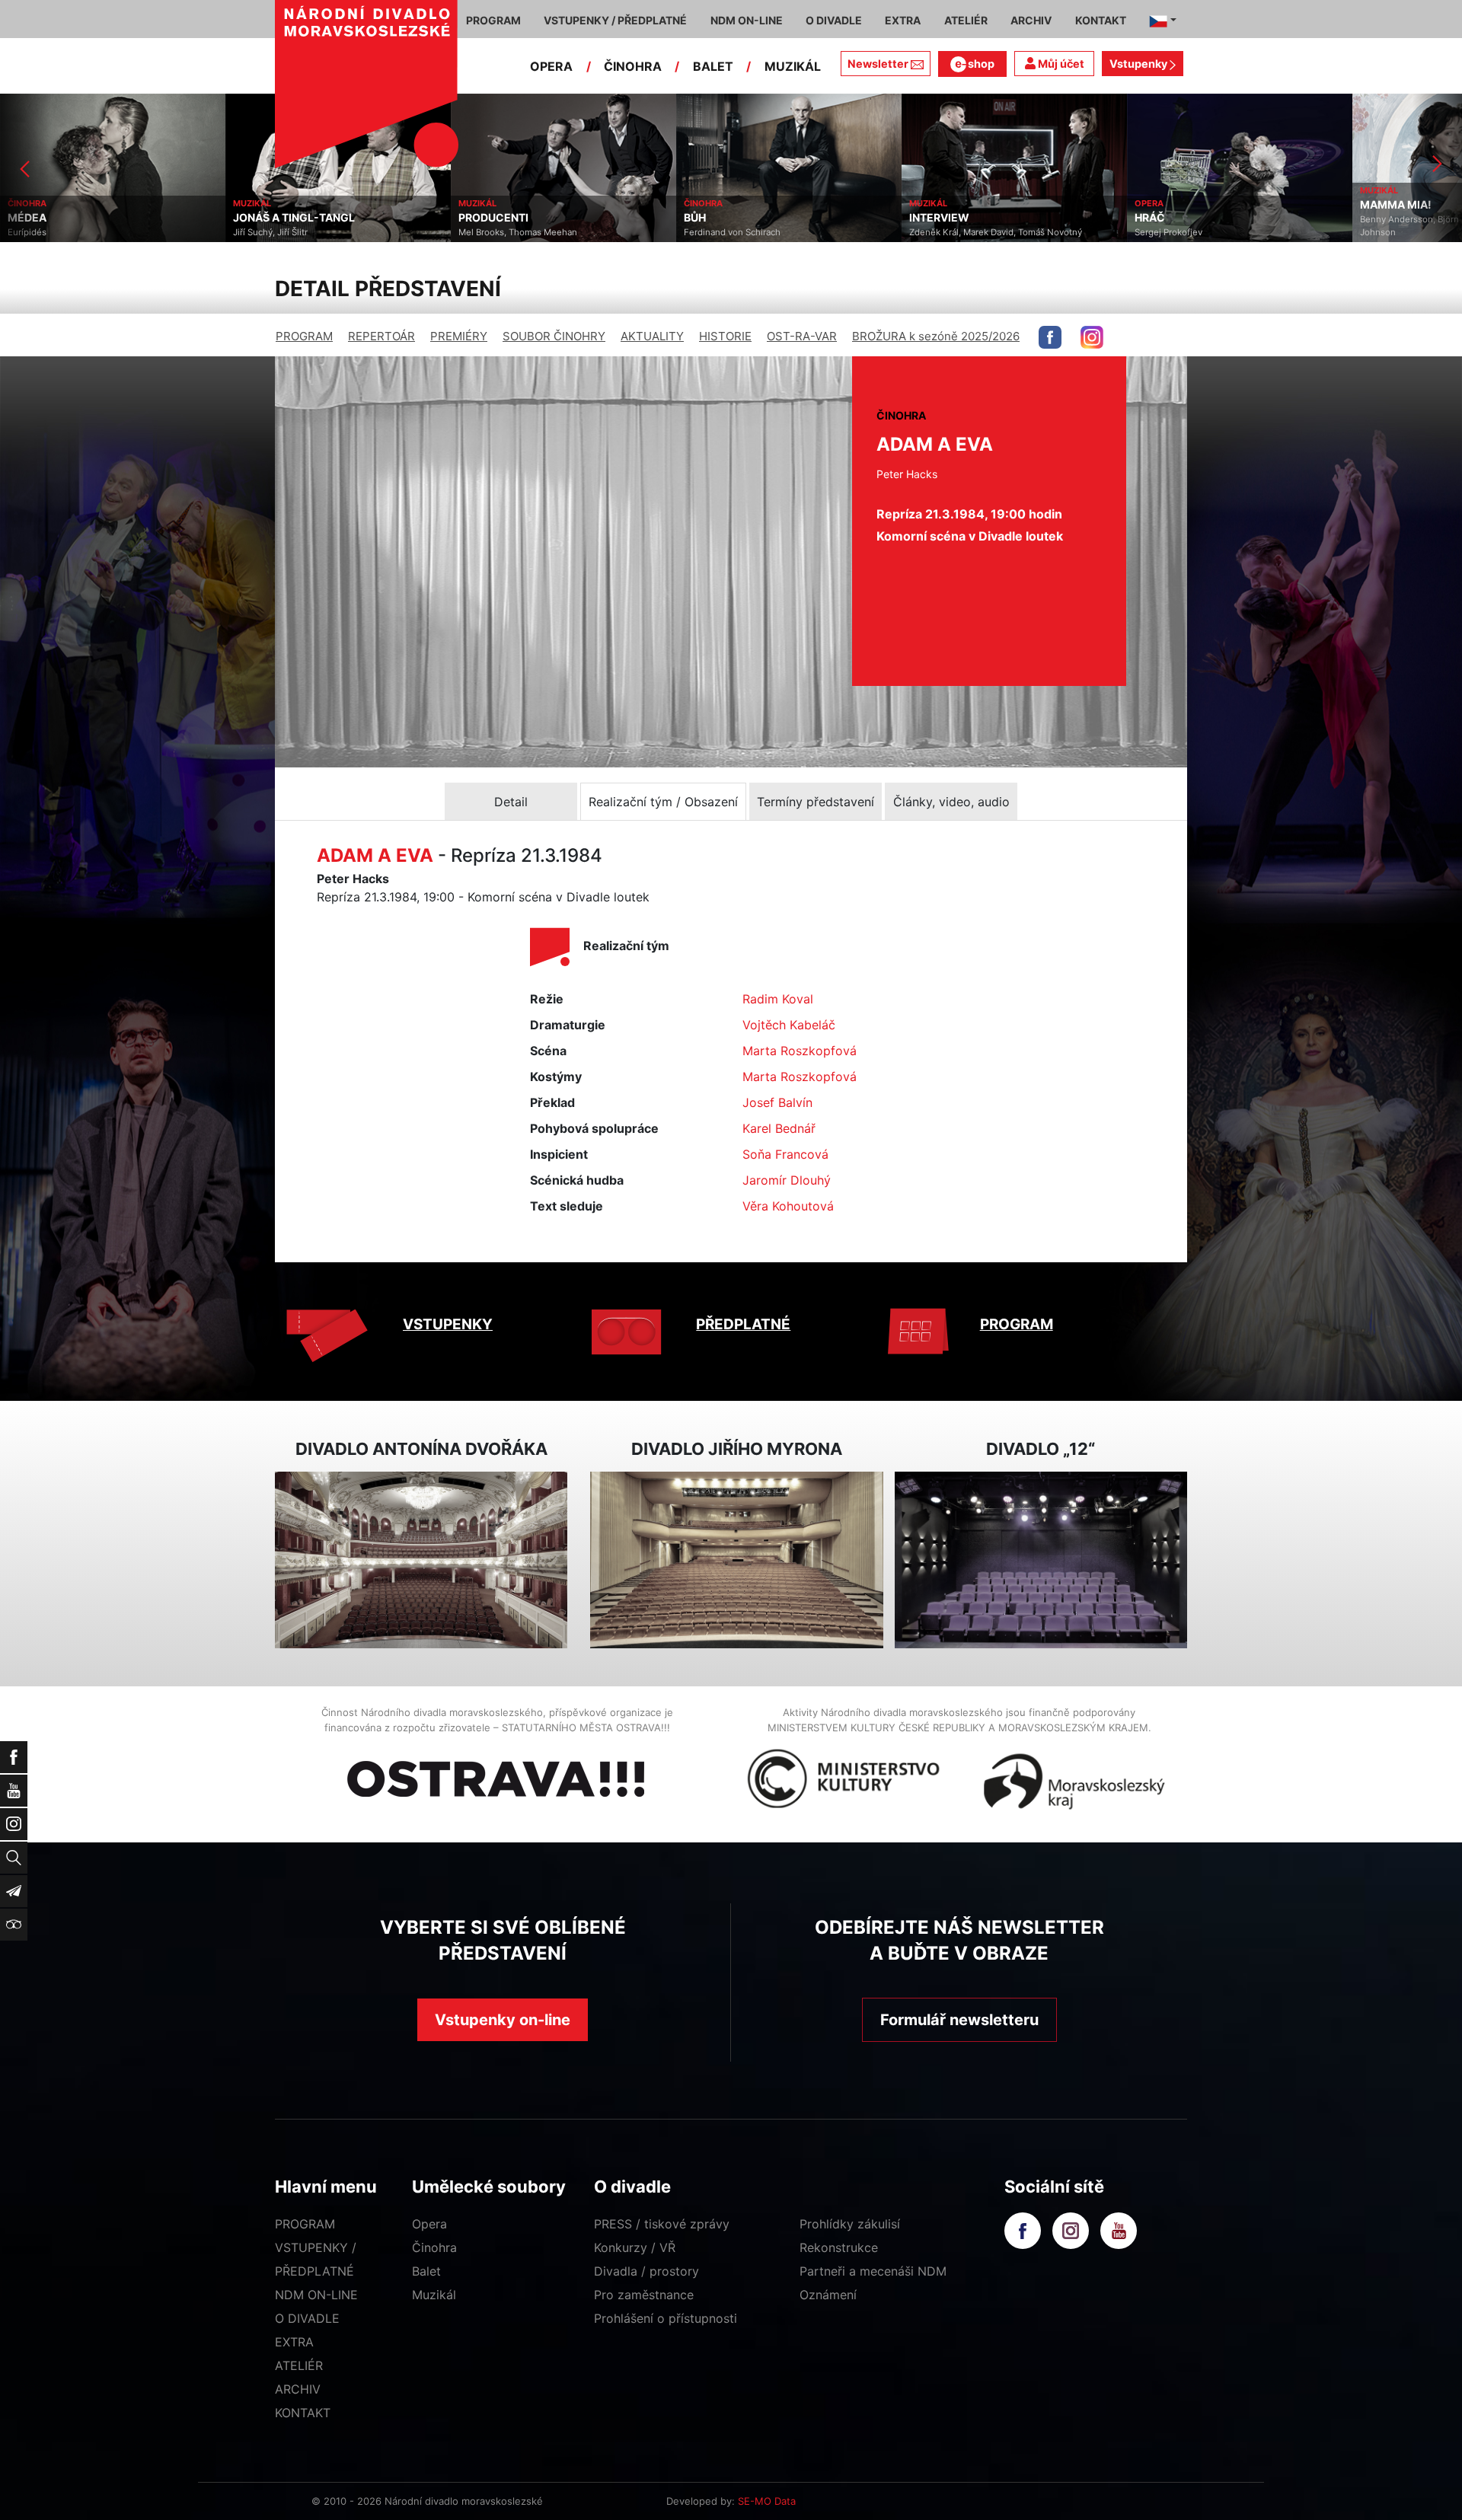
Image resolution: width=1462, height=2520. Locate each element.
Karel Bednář (779, 1128)
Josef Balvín (777, 1102)
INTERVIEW (714, 218)
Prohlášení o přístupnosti (666, 2318)
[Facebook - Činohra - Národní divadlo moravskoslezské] (1050, 337)
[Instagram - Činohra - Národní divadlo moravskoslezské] (1092, 337)
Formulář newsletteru (959, 2020)
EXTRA (294, 2342)
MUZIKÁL (793, 66)
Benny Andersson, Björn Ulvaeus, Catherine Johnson (1224, 226)
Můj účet (1060, 64)
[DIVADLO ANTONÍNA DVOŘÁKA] (421, 1560)
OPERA (551, 66)
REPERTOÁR (381, 336)
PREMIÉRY (459, 336)
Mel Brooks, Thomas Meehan (292, 232)
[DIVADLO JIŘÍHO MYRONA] (736, 1560)
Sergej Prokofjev (943, 232)
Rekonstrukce (839, 2247)
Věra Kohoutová (788, 1206)
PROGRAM (304, 336)
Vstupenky (1140, 64)
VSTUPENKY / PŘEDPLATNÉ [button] (615, 20)
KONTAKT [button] (1101, 20)
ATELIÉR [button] (966, 20)
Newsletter (878, 64)
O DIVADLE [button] (834, 20)
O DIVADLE (307, 2318)
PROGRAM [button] (493, 20)
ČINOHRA (633, 66)
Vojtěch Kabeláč (789, 1025)
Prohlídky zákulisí (850, 2224)
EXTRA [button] (903, 20)
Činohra (434, 2247)
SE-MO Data (767, 2501)
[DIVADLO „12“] (1041, 1560)
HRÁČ (924, 218)
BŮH (469, 218)
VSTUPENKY (448, 1324)
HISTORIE (725, 336)
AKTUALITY (652, 336)
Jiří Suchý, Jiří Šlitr (45, 232)
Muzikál (434, 2295)
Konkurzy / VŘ (635, 2247)
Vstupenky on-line (503, 2020)
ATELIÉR (299, 2365)
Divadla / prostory (646, 2271)
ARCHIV (298, 2389)
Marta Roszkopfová (800, 1051)
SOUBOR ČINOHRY (554, 336)
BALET (713, 66)
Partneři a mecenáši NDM (873, 2271)
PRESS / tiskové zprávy (662, 2224)
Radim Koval (778, 999)
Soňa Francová (785, 1154)
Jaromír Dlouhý (787, 1180)
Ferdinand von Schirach (507, 232)
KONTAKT (303, 2413)
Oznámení (828, 2295)
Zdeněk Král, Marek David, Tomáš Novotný (770, 232)
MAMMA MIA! (1170, 205)
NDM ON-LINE (316, 2295)
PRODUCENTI (268, 218)
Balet (426, 2271)
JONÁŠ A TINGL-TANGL (69, 218)
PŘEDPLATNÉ (743, 1324)
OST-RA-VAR (802, 336)
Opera (429, 2224)
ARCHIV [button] (1031, 20)
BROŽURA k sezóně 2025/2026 (936, 336)
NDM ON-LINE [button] (747, 20)
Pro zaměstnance (644, 2295)
